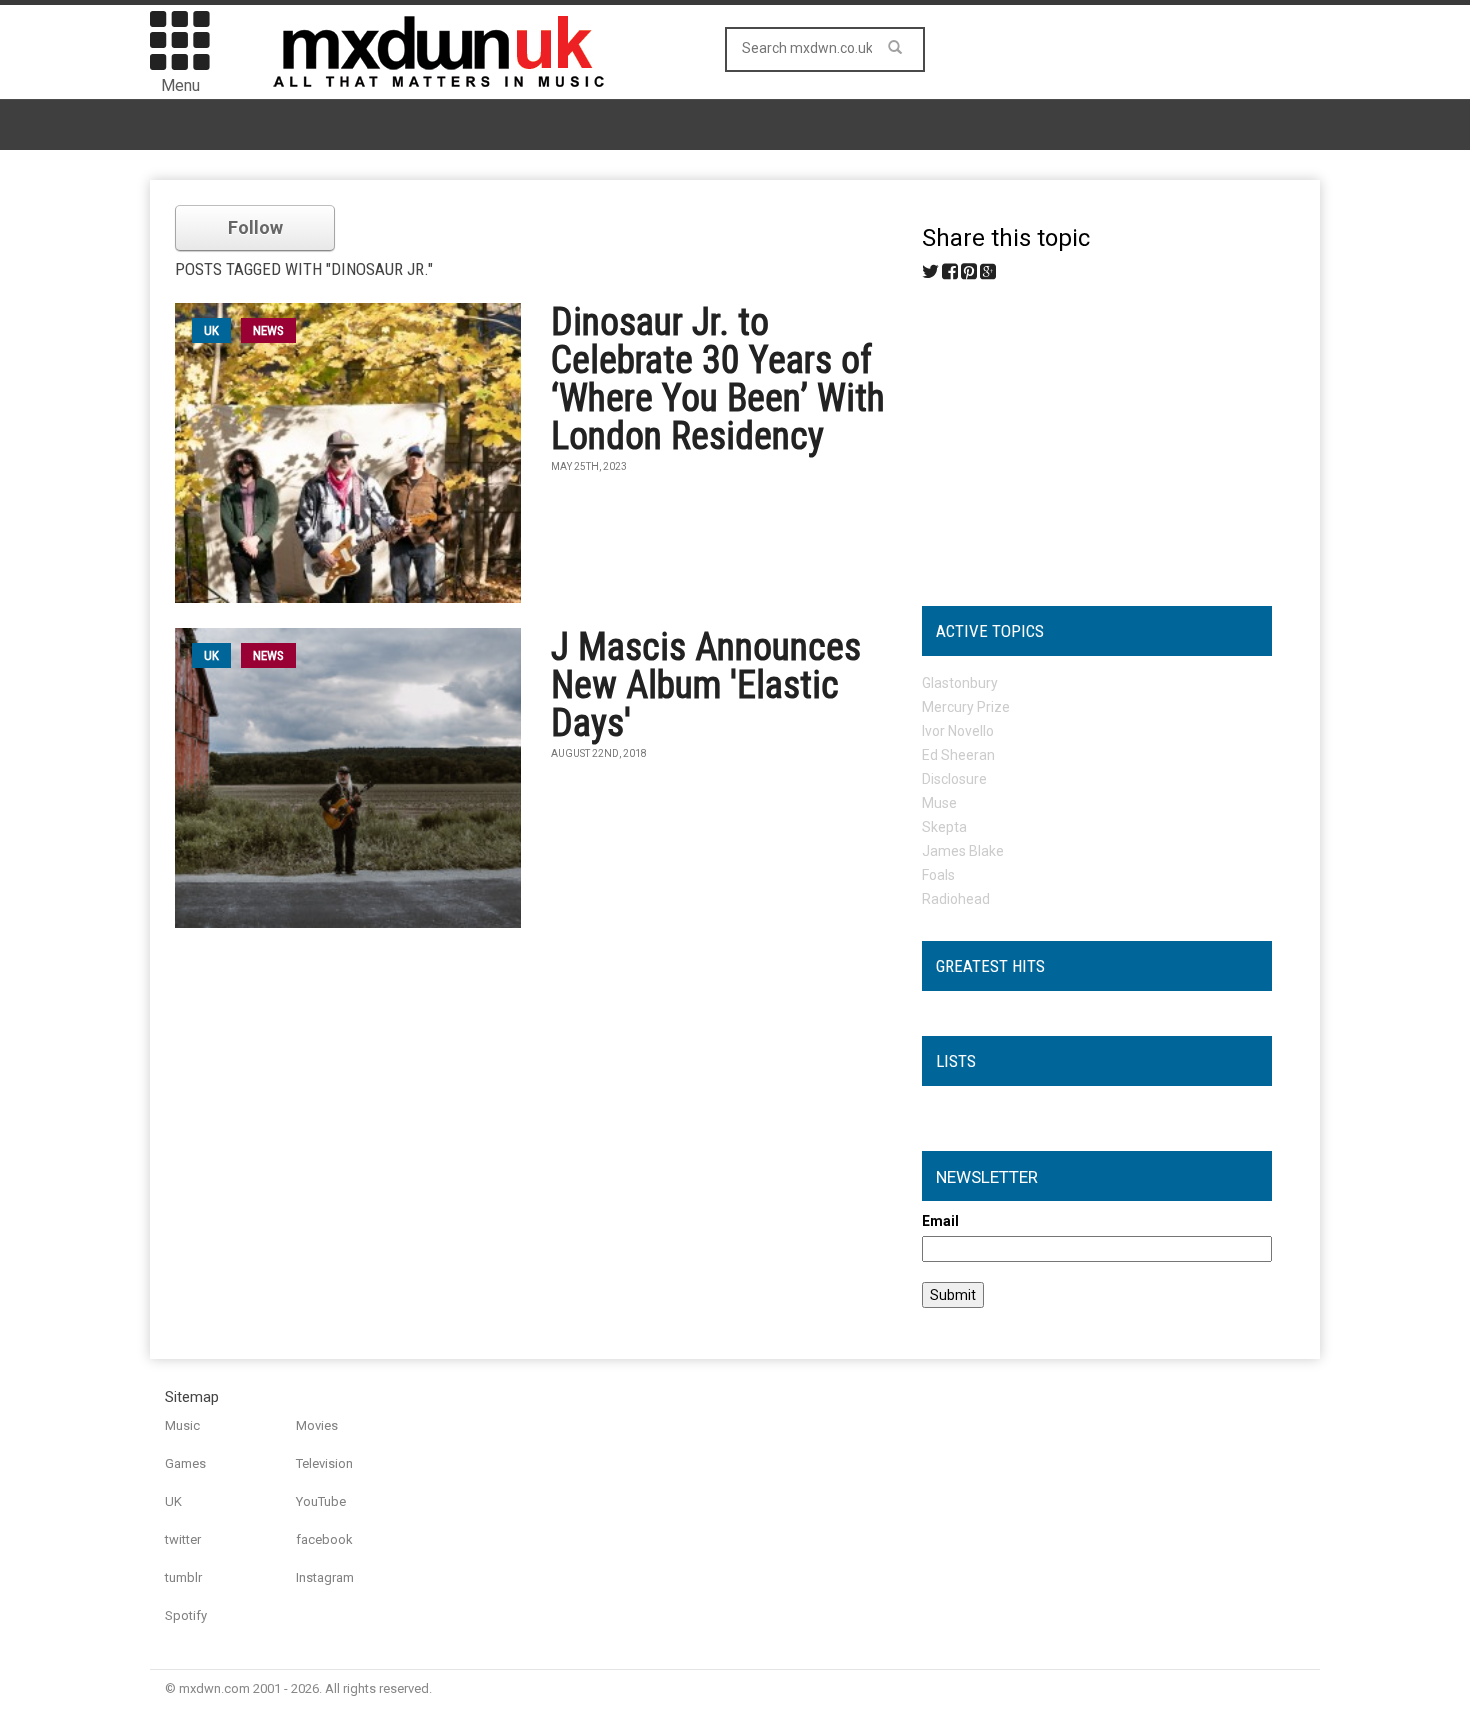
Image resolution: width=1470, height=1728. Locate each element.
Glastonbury (960, 683)
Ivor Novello (958, 731)
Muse (939, 803)
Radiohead (956, 899)
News (268, 330)
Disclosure (954, 779)
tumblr (183, 1577)
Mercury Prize (966, 707)
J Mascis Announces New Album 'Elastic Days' (706, 685)
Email (940, 1221)
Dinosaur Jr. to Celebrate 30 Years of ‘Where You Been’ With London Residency (718, 379)
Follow (255, 227)
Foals (938, 875)
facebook (324, 1539)
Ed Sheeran (958, 755)
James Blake (963, 851)
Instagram (325, 1577)
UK (173, 1501)
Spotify (186, 1615)
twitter (183, 1539)
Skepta (944, 827)
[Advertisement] (1097, 436)
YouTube (321, 1501)
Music (182, 1425)
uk (211, 330)
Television (324, 1463)
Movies (317, 1425)
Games (185, 1463)
